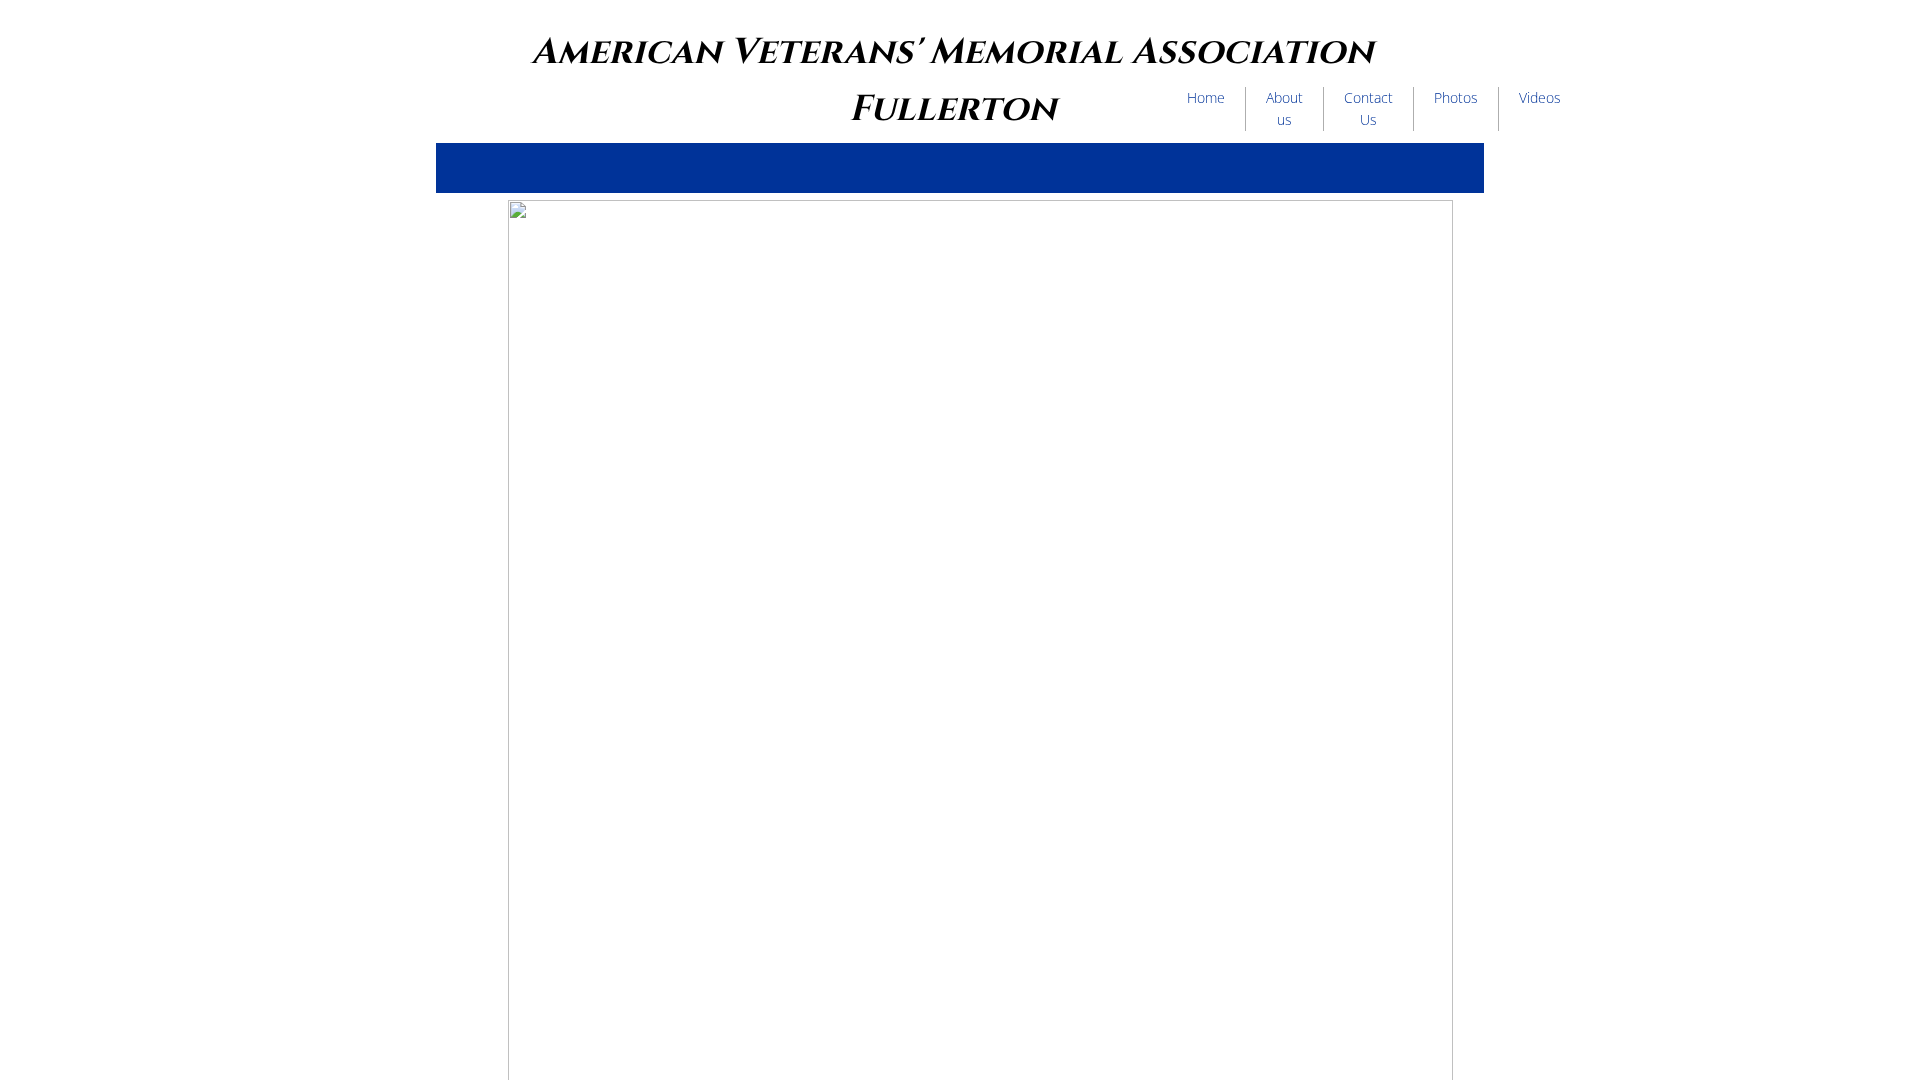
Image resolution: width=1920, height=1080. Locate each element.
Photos (1456, 97)
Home (1206, 97)
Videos (1540, 97)
